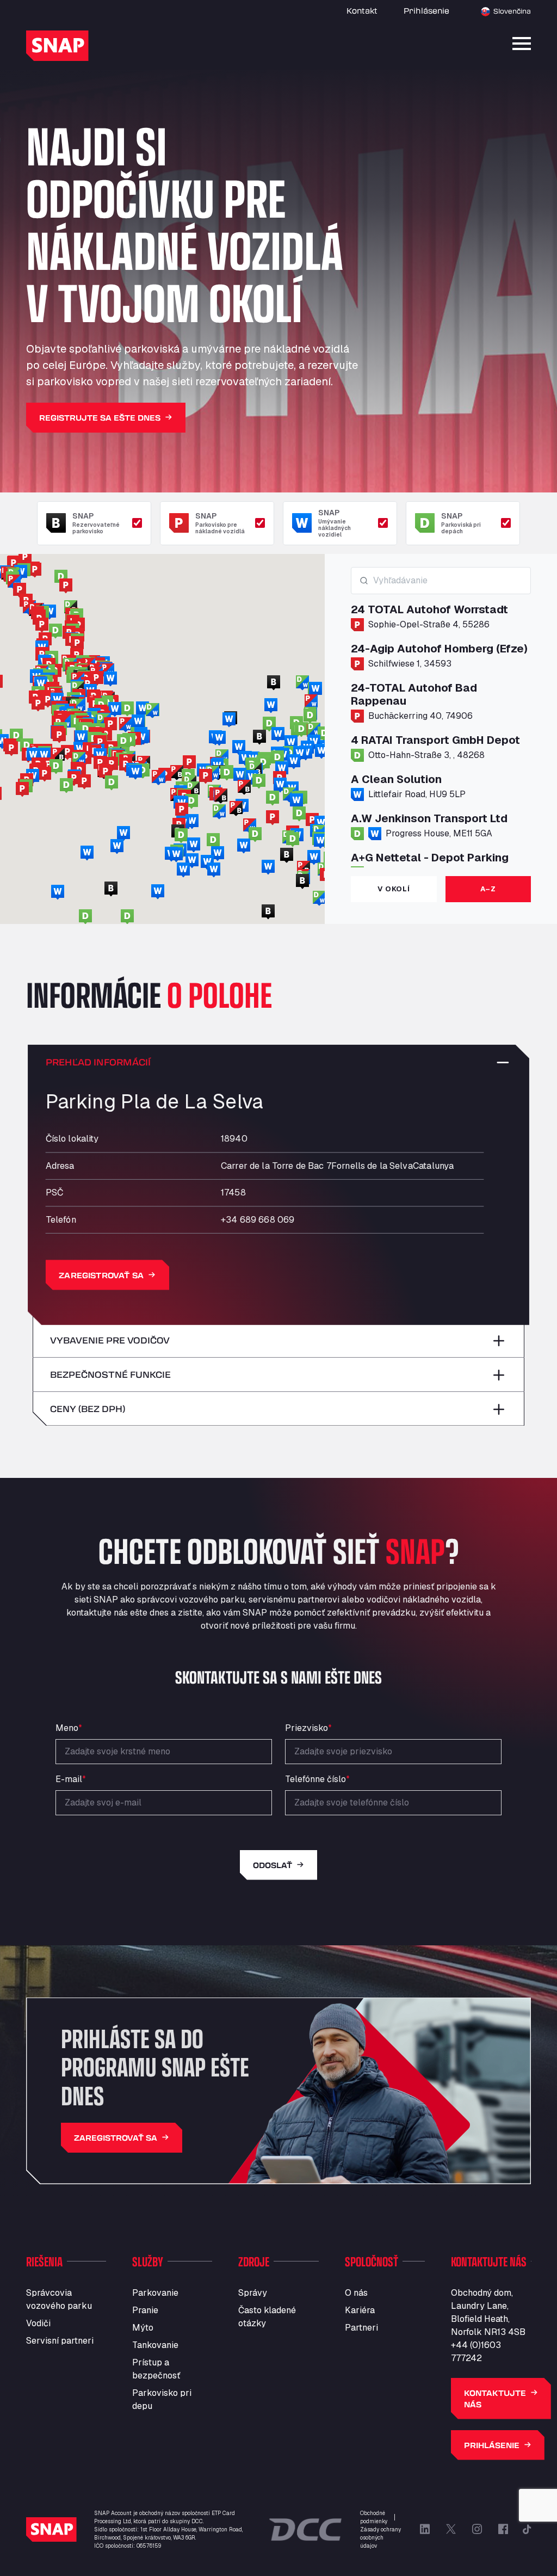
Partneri (361, 2328)
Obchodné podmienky (374, 2517)
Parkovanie (155, 2293)
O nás (356, 2293)
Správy (253, 2293)
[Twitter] (451, 2529)
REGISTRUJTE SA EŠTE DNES (100, 418)
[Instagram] (477, 2529)
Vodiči (38, 2323)
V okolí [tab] (394, 889)
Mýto (143, 2328)
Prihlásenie (426, 11)
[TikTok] (527, 2529)
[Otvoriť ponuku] (522, 44)
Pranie (145, 2310)
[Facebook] (503, 2529)
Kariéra (360, 2310)
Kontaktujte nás (495, 2399)
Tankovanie (155, 2345)
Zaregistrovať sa (101, 1275)
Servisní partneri (60, 2341)
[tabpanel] (441, 717)
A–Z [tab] (488, 889)
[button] (42, 625)
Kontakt (362, 11)
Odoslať (273, 1865)
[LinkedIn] (425, 2529)
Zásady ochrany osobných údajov (380, 2538)
